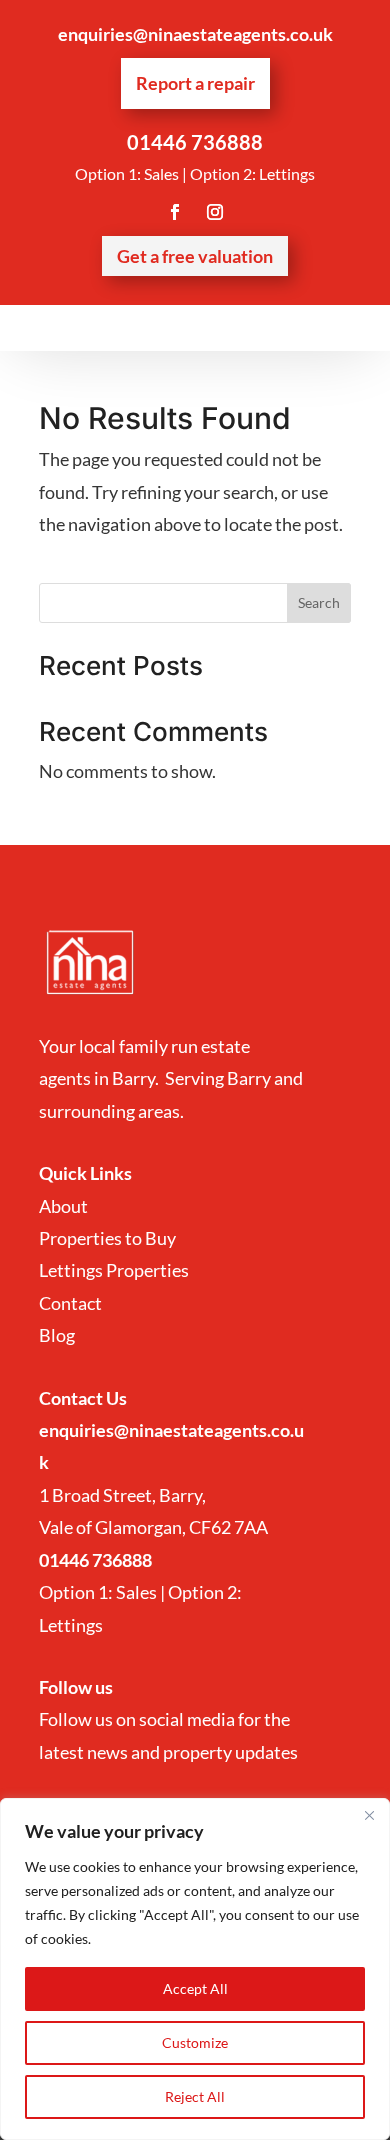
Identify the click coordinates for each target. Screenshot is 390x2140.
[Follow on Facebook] (175, 212)
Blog (57, 1335)
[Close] (369, 1815)
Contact (72, 1303)
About (65, 1206)
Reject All (195, 2096)
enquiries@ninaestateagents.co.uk (195, 34)
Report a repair (195, 83)
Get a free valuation (195, 256)
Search (319, 602)
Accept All (195, 1988)
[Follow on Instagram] (215, 212)
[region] (195, 1969)
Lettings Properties (114, 1270)
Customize (195, 2042)
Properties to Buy (107, 1238)
